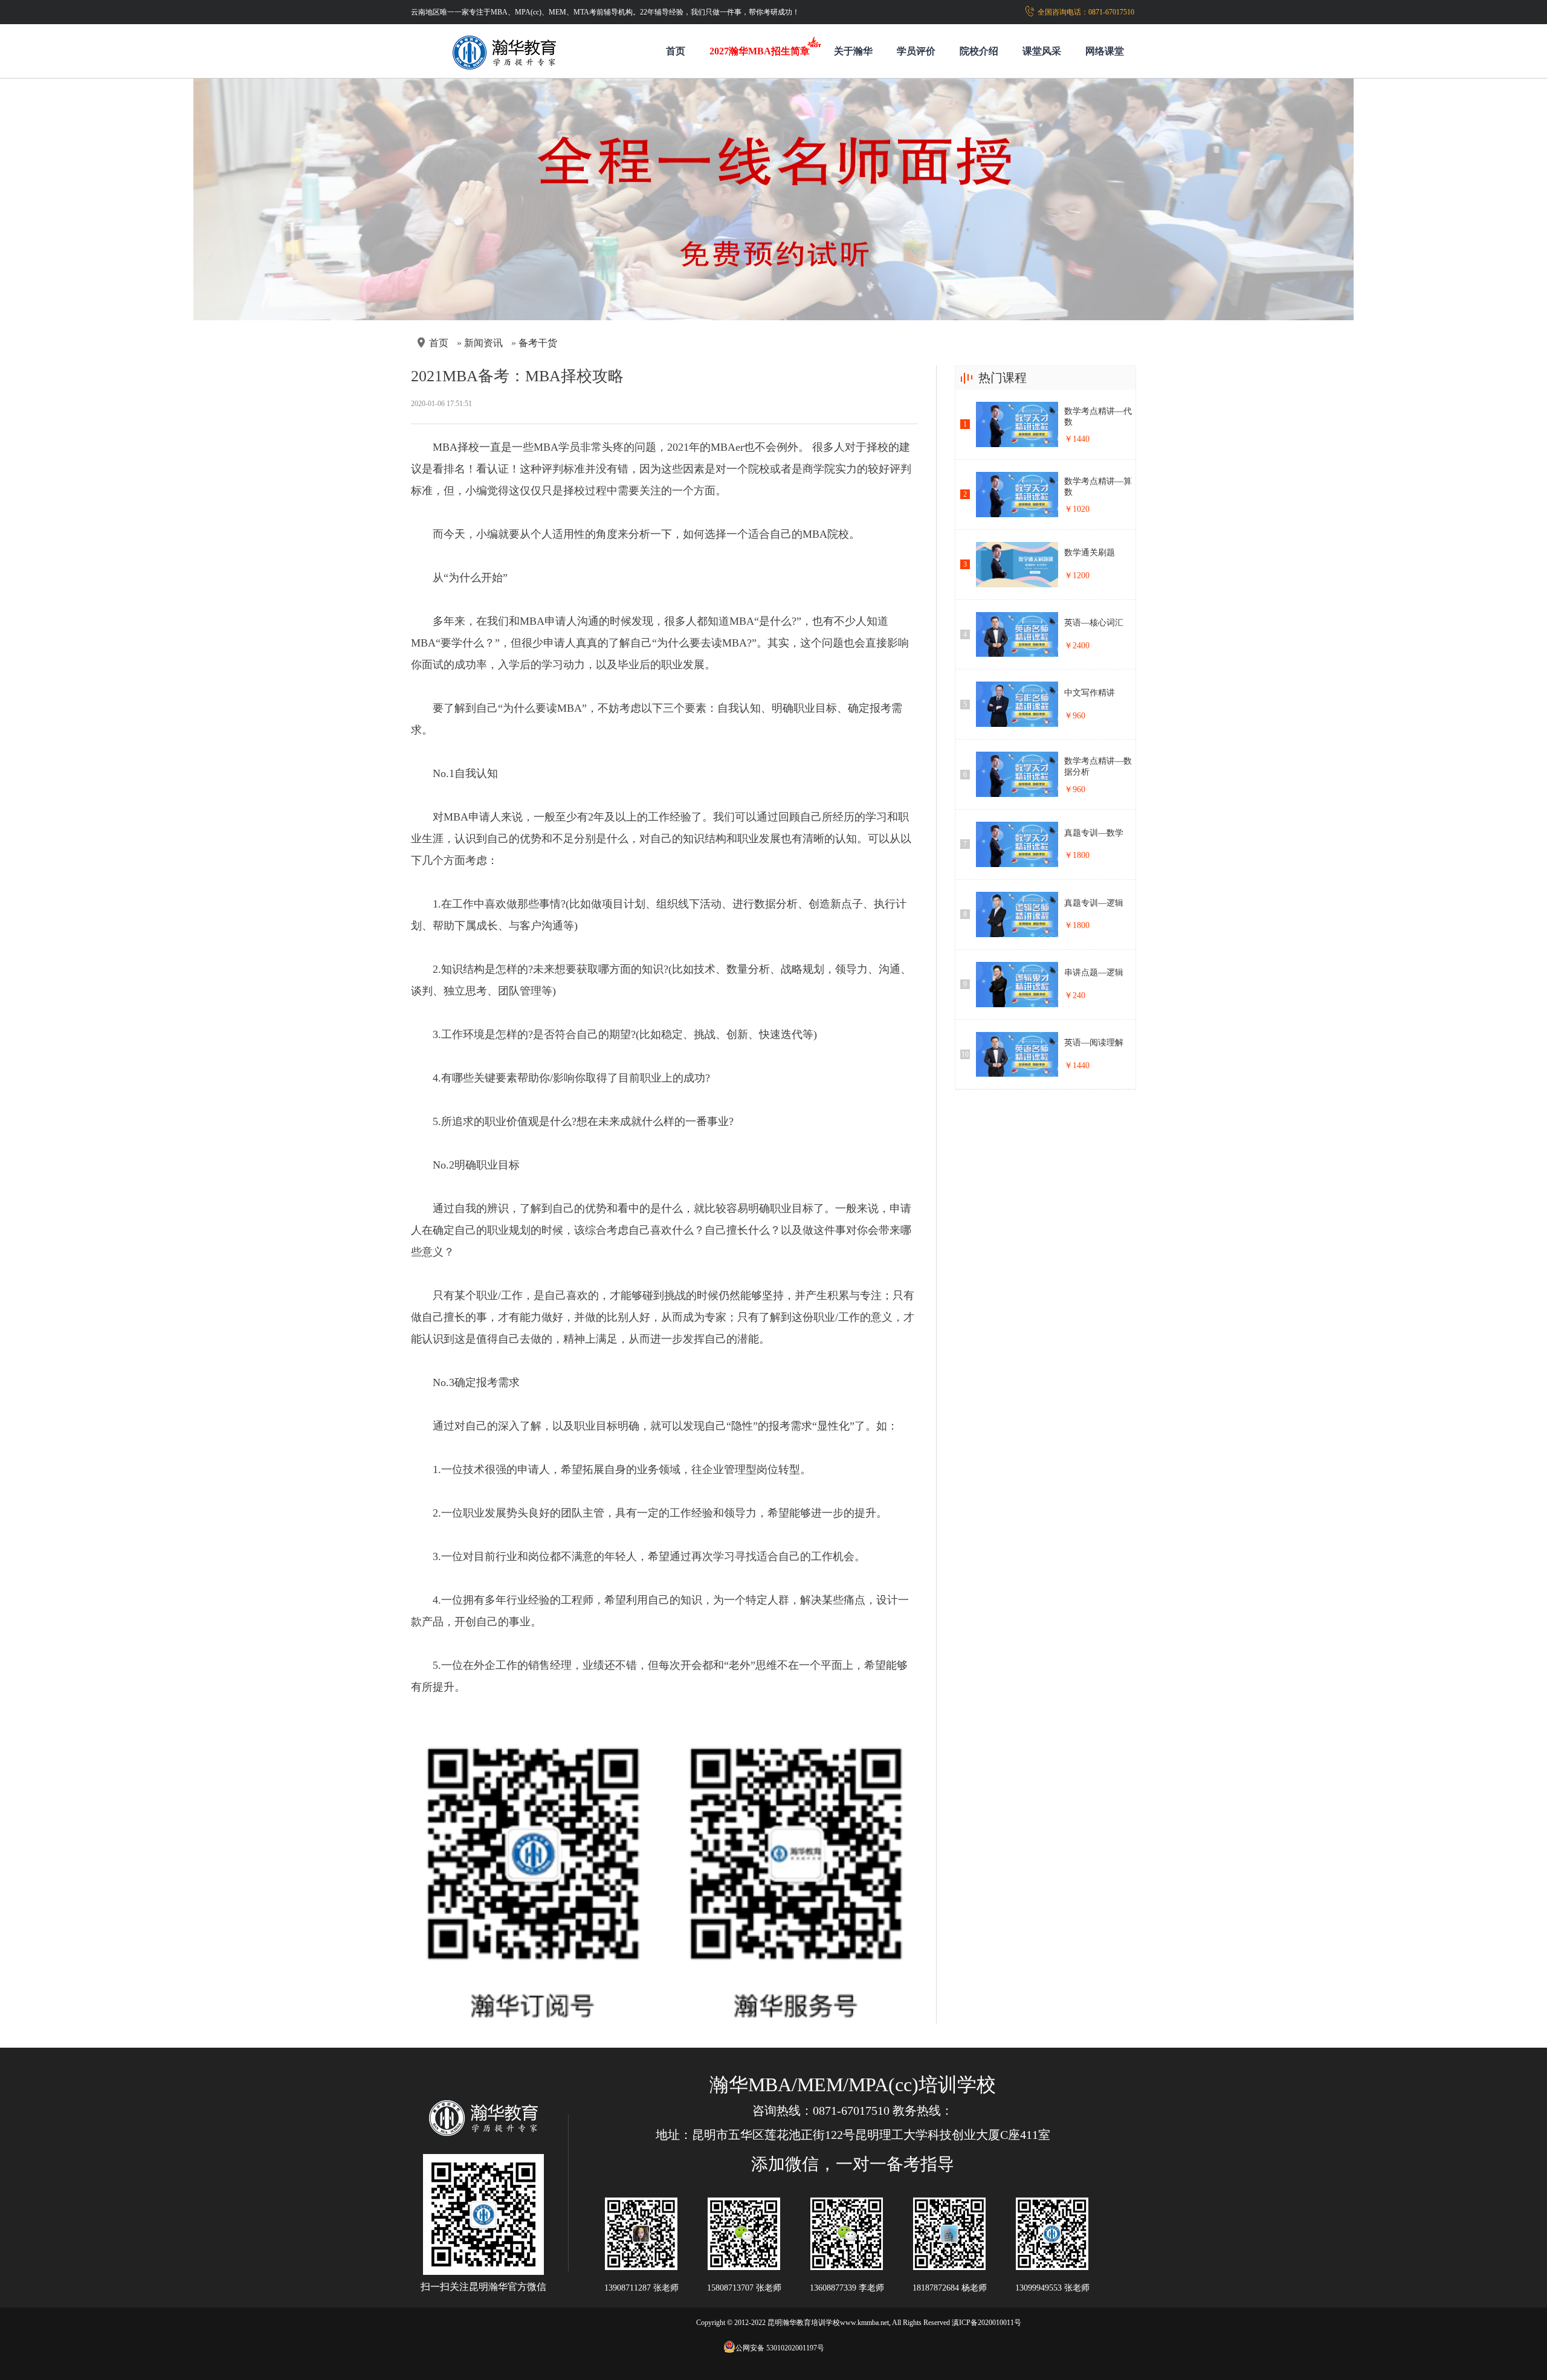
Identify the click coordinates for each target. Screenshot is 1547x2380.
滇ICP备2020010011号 (987, 2323)
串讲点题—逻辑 (1094, 972)
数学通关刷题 (1090, 553)
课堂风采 (1042, 51)
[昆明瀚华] (483, 2119)
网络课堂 (1105, 51)
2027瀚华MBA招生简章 (760, 51)
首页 (676, 51)
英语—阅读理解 (1094, 1043)
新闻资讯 (483, 343)
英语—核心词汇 (1094, 623)
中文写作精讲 (1090, 693)
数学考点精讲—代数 (1098, 417)
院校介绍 (979, 51)
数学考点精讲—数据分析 (1098, 766)
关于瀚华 (853, 51)
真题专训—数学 (1094, 833)
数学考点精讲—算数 (1098, 487)
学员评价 (916, 51)
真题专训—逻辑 (1094, 903)
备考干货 (538, 343)
